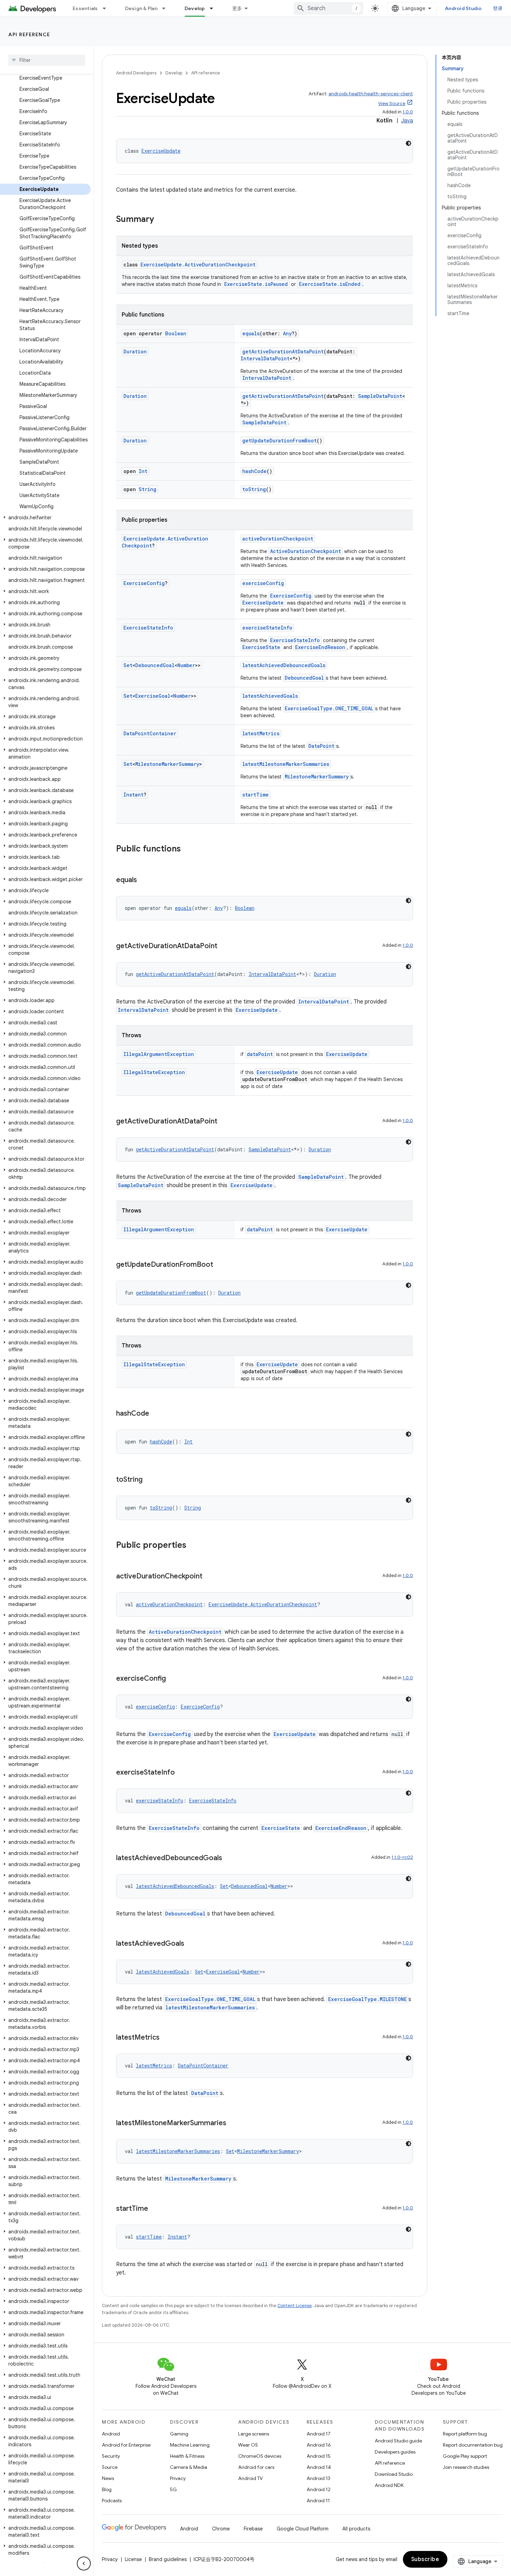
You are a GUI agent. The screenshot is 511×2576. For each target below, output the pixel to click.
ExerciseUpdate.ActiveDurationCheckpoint (198, 265)
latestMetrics (261, 733)
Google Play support (465, 2456)
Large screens (254, 2434)
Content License (295, 2306)
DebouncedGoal (155, 665)
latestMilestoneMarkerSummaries (286, 764)
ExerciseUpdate (161, 151)
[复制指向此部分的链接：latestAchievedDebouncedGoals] (229, 1858)
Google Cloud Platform (303, 2529)
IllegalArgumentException (159, 1054)
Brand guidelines (168, 2559)
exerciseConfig (263, 583)
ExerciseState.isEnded (330, 284)
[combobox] (328, 8)
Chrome (221, 2529)
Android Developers (136, 73)
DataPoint (321, 746)
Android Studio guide (398, 2441)
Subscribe (425, 2559)
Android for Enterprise (126, 2445)
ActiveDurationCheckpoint (306, 551)
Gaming (179, 2434)
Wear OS (248, 2445)
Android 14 (319, 2467)
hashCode (254, 471)
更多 (237, 8)
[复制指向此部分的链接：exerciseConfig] (173, 1679)
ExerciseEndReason (320, 647)
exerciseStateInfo (267, 628)
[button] (45, 518)
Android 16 (319, 2445)
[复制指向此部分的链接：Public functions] (188, 849)
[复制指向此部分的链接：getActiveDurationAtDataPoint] (224, 946)
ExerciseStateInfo (148, 628)
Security (111, 2456)
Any (287, 333)
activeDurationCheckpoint (278, 539)
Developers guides (395, 2452)
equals (251, 333)
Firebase (253, 2529)
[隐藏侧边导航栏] (84, 2563)
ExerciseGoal (153, 696)
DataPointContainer (150, 733)
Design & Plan (141, 8)
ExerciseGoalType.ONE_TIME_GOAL (329, 708)
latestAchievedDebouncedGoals (284, 665)
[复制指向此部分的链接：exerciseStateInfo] (182, 1773)
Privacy (178, 2478)
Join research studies (466, 2467)
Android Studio (463, 8)
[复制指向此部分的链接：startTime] (155, 2209)
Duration (135, 351)
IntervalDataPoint (265, 358)
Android (111, 2434)
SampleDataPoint (380, 396)
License (133, 2559)
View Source (392, 103)
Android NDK (389, 2485)
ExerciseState (261, 647)
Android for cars (256, 2467)
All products (356, 2529)
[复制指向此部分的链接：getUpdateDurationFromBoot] (220, 1265)
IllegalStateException (154, 1072)
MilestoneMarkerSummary (167, 764)
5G (173, 2489)
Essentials (85, 8)
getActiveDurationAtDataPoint (283, 351)
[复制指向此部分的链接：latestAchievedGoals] (191, 1944)
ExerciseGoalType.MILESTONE (367, 1999)
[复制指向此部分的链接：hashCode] (156, 1414)
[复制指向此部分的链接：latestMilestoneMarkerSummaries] (233, 2123)
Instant (133, 795)
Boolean (176, 333)
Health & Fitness (187, 2456)
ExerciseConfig (144, 583)
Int (143, 471)
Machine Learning (190, 2445)
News (108, 2478)
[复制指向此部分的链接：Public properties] (193, 1546)
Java (407, 121)
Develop (195, 8)
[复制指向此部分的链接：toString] (149, 1480)
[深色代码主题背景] (408, 143)
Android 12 (319, 2489)
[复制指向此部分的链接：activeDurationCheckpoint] (209, 1577)
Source (110, 2467)
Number (186, 665)
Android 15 (319, 2456)
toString (254, 489)
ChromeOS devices (260, 2456)
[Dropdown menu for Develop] (214, 8)
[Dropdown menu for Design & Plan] (167, 8)
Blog (107, 2489)
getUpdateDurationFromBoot (279, 441)
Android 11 (318, 2501)
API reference (29, 34)
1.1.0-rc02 (402, 1857)
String (148, 489)
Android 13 (318, 2478)
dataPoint (260, 1054)
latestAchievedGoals (270, 696)
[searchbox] (47, 60)
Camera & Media (189, 2467)
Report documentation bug (473, 2445)
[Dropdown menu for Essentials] (107, 8)
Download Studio (394, 2474)
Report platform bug (465, 2434)
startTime (255, 795)
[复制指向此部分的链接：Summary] (161, 220)
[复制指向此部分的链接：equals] (144, 880)
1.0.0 (408, 112)
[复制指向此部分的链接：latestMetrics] (167, 2038)
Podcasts (112, 2501)
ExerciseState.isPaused (256, 284)
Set (128, 665)
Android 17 (319, 2434)
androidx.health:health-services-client (371, 94)
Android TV (250, 2478)
